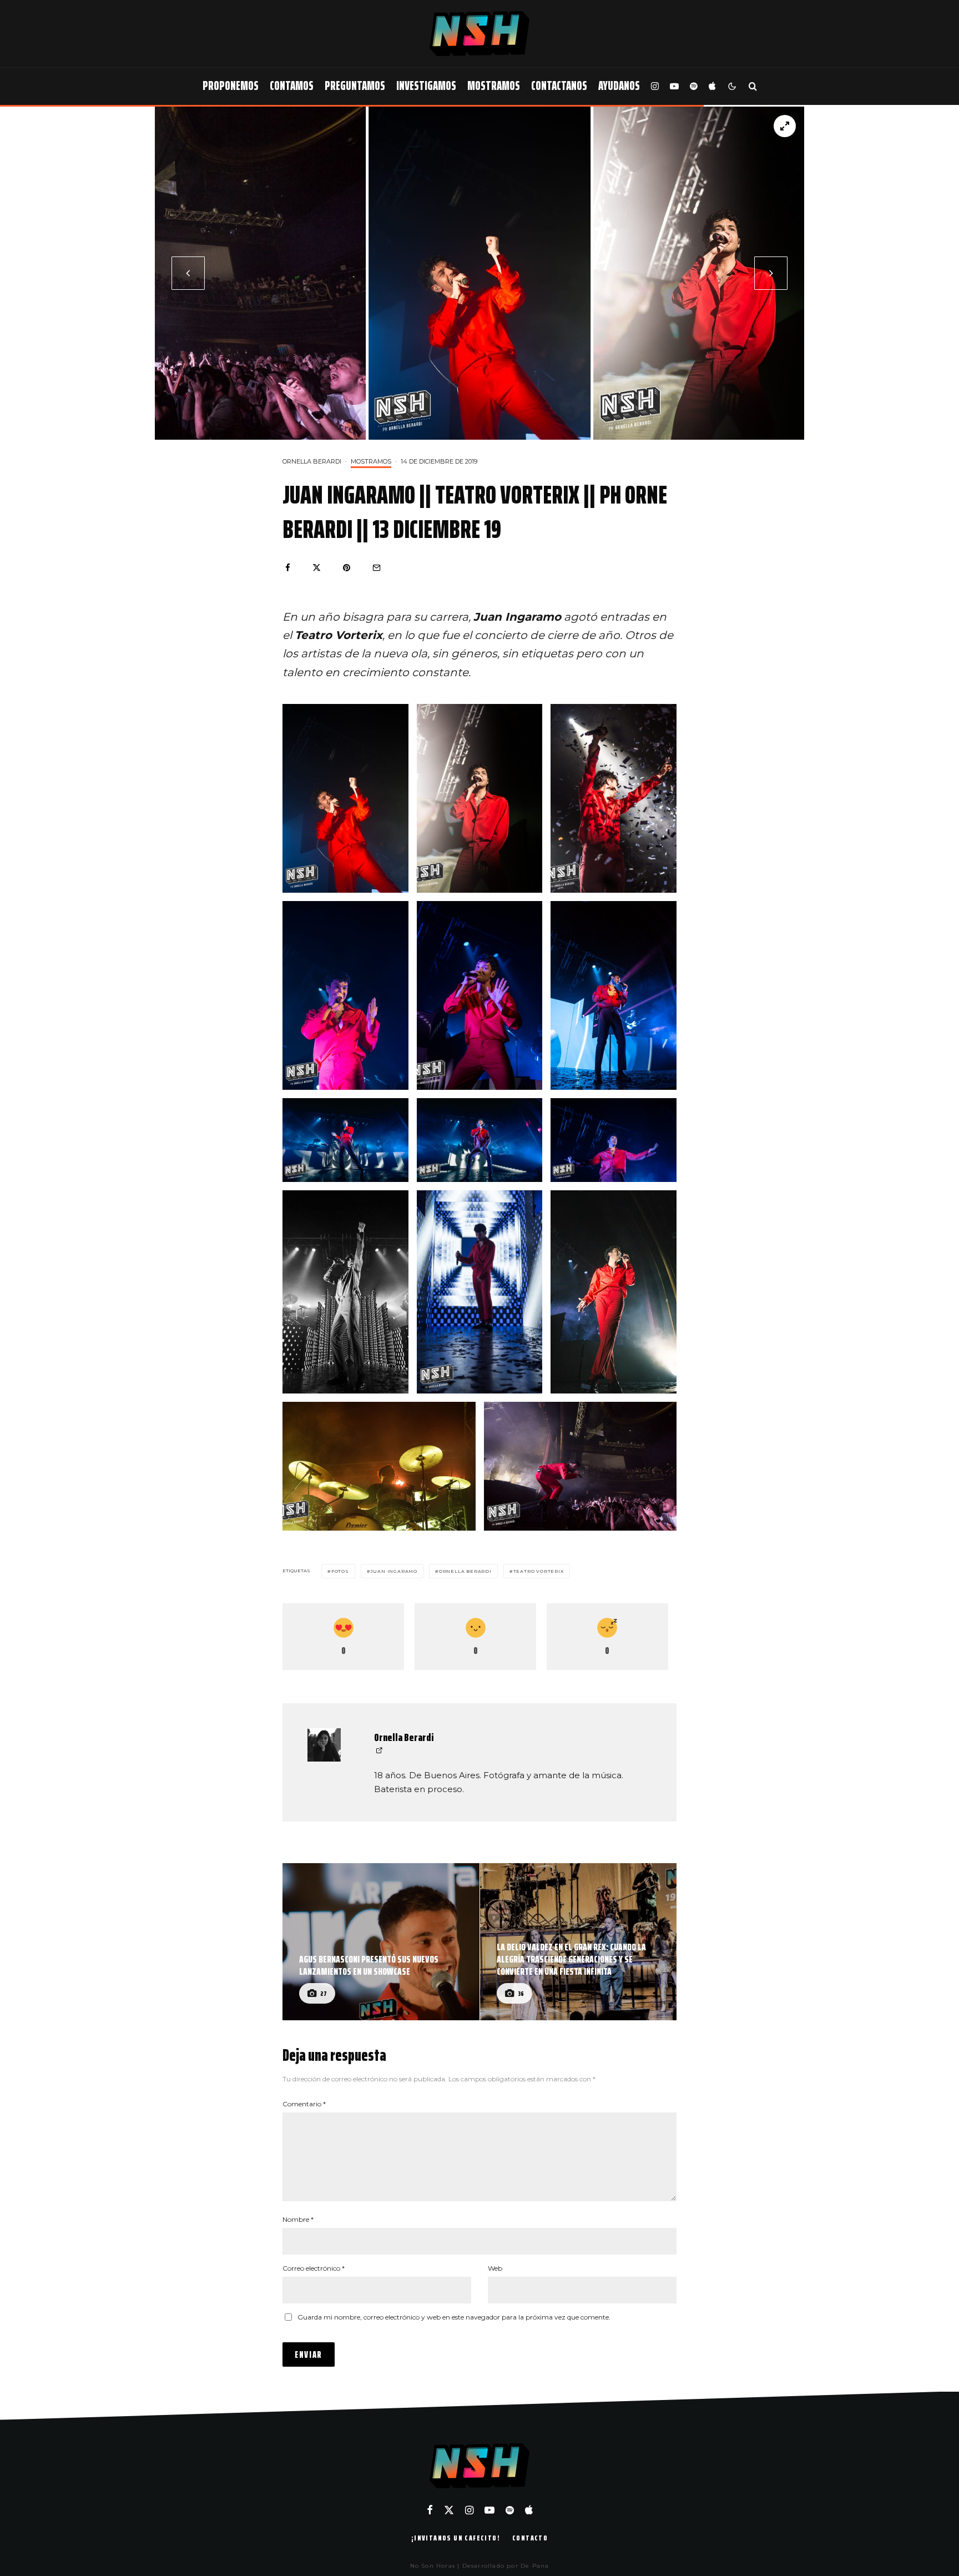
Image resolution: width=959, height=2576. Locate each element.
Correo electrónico (314, 2268)
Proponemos (231, 86)
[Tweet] (317, 568)
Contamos (292, 86)
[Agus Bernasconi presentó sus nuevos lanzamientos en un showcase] (381, 1942)
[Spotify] (694, 86)
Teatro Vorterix (539, 1571)
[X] (449, 2510)
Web (495, 2268)
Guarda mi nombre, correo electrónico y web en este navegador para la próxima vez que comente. (454, 2317)
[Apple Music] (712, 86)
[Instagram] (655, 86)
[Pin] (347, 568)
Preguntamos (355, 86)
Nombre (298, 2219)
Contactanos (559, 86)
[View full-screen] (785, 126)
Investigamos (426, 86)
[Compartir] (288, 568)
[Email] (377, 568)
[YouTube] (674, 86)
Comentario (304, 2104)
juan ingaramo (394, 1571)
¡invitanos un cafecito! (456, 2538)
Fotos (340, 1571)
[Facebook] (430, 2510)
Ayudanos (619, 86)
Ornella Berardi (312, 461)
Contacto (530, 2538)
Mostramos (494, 86)
